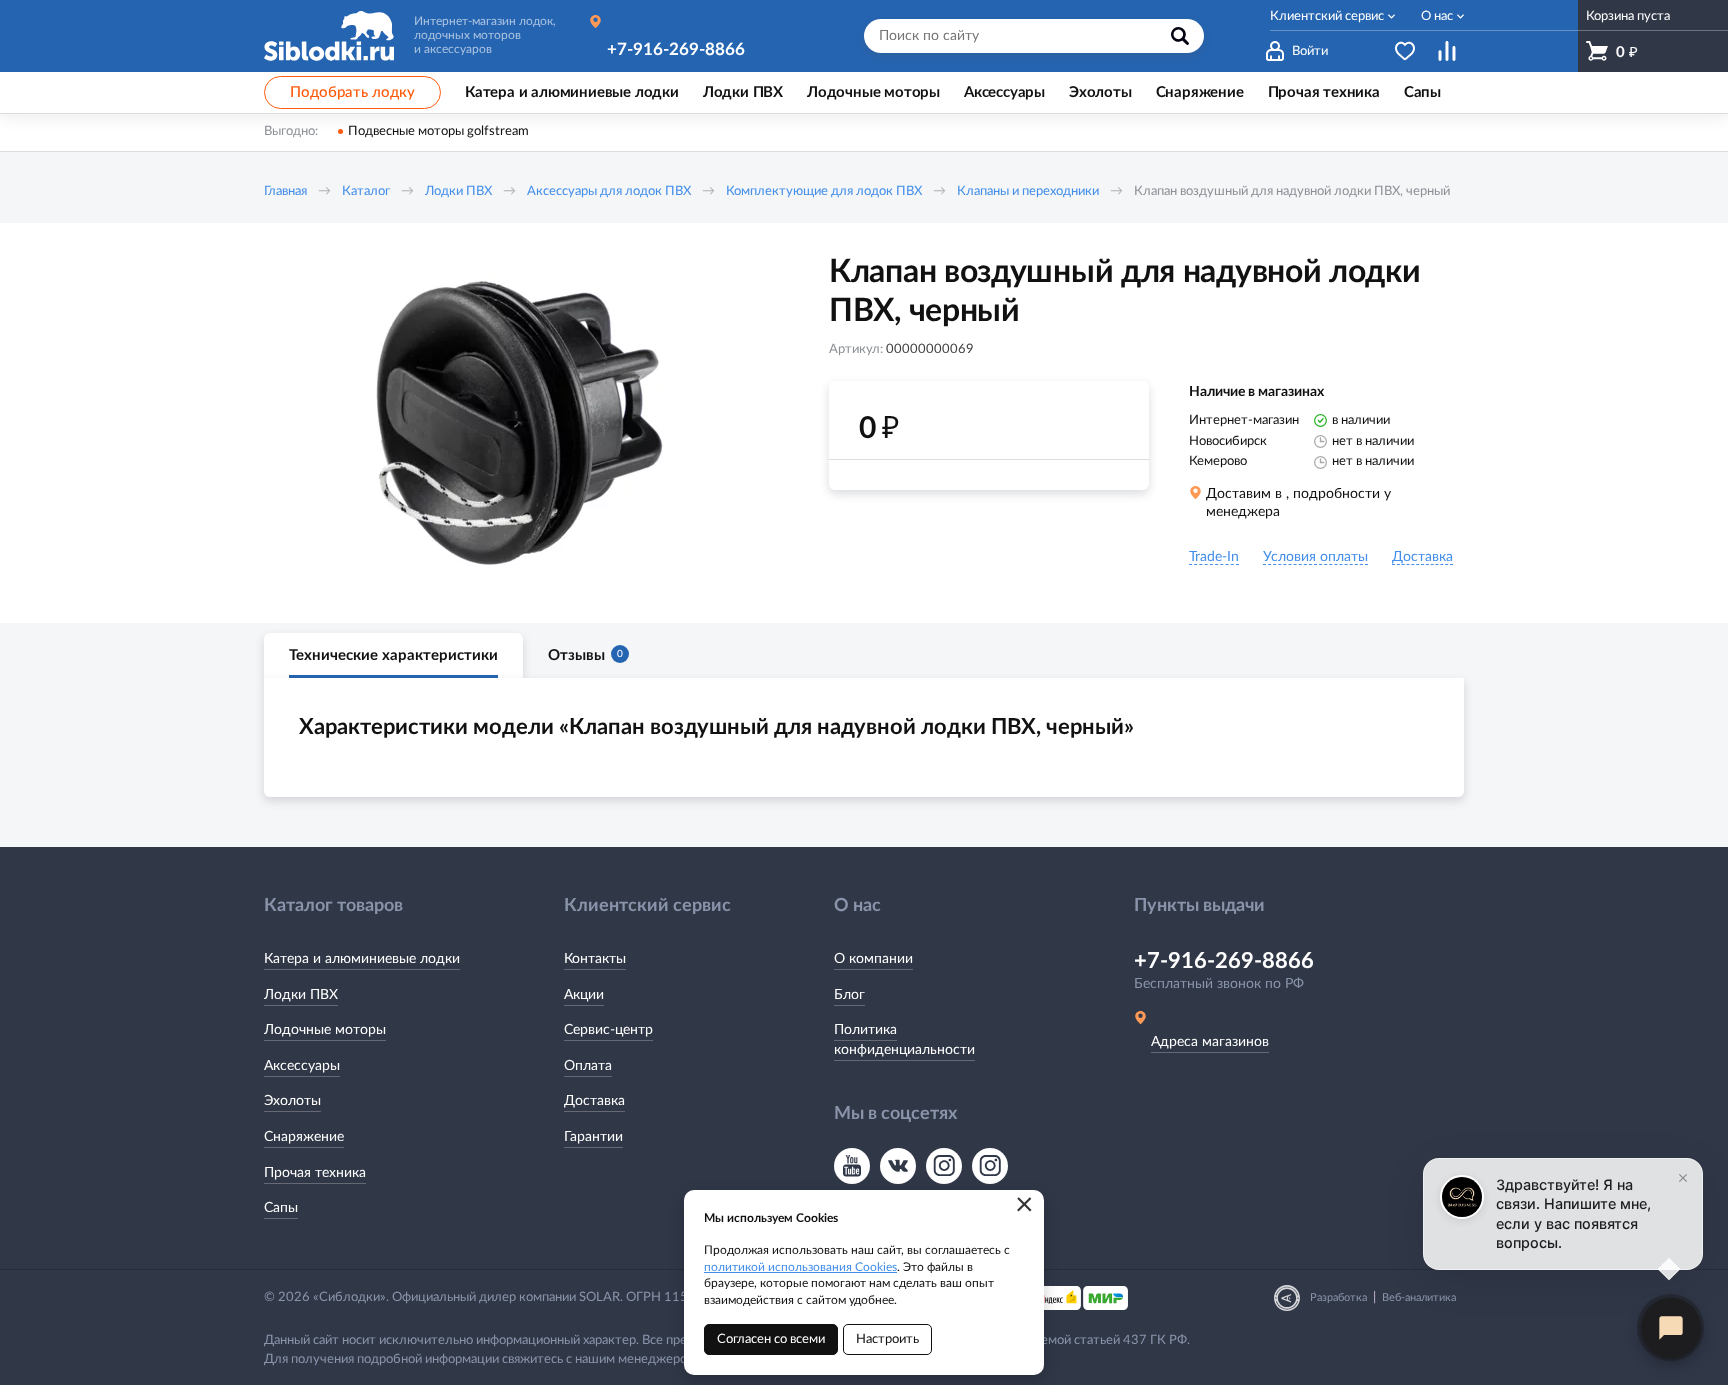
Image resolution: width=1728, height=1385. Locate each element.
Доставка (594, 1101)
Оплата (588, 1066)
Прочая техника (315, 1173)
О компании (873, 959)
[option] (519, 423)
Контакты (595, 959)
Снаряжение (304, 1137)
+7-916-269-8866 (676, 49)
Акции (584, 995)
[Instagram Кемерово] (990, 1166)
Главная (285, 191)
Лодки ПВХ (458, 191)
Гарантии (593, 1137)
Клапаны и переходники (1028, 191)
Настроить (887, 1339)
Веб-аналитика (1419, 1297)
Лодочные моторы (325, 1030)
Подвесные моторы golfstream (438, 131)
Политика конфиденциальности (904, 1040)
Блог (849, 995)
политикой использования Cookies (800, 1267)
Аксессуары (302, 1066)
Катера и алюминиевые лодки (362, 959)
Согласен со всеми (771, 1339)
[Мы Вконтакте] (898, 1166)
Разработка (1338, 1297)
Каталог (366, 191)
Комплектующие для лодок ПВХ (824, 191)
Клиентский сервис (1327, 16)
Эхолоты (292, 1101)
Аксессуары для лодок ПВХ (609, 191)
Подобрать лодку (352, 92)
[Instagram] (944, 1166)
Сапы (281, 1208)
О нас (1437, 16)
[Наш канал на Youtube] (852, 1166)
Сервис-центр (608, 1030)
